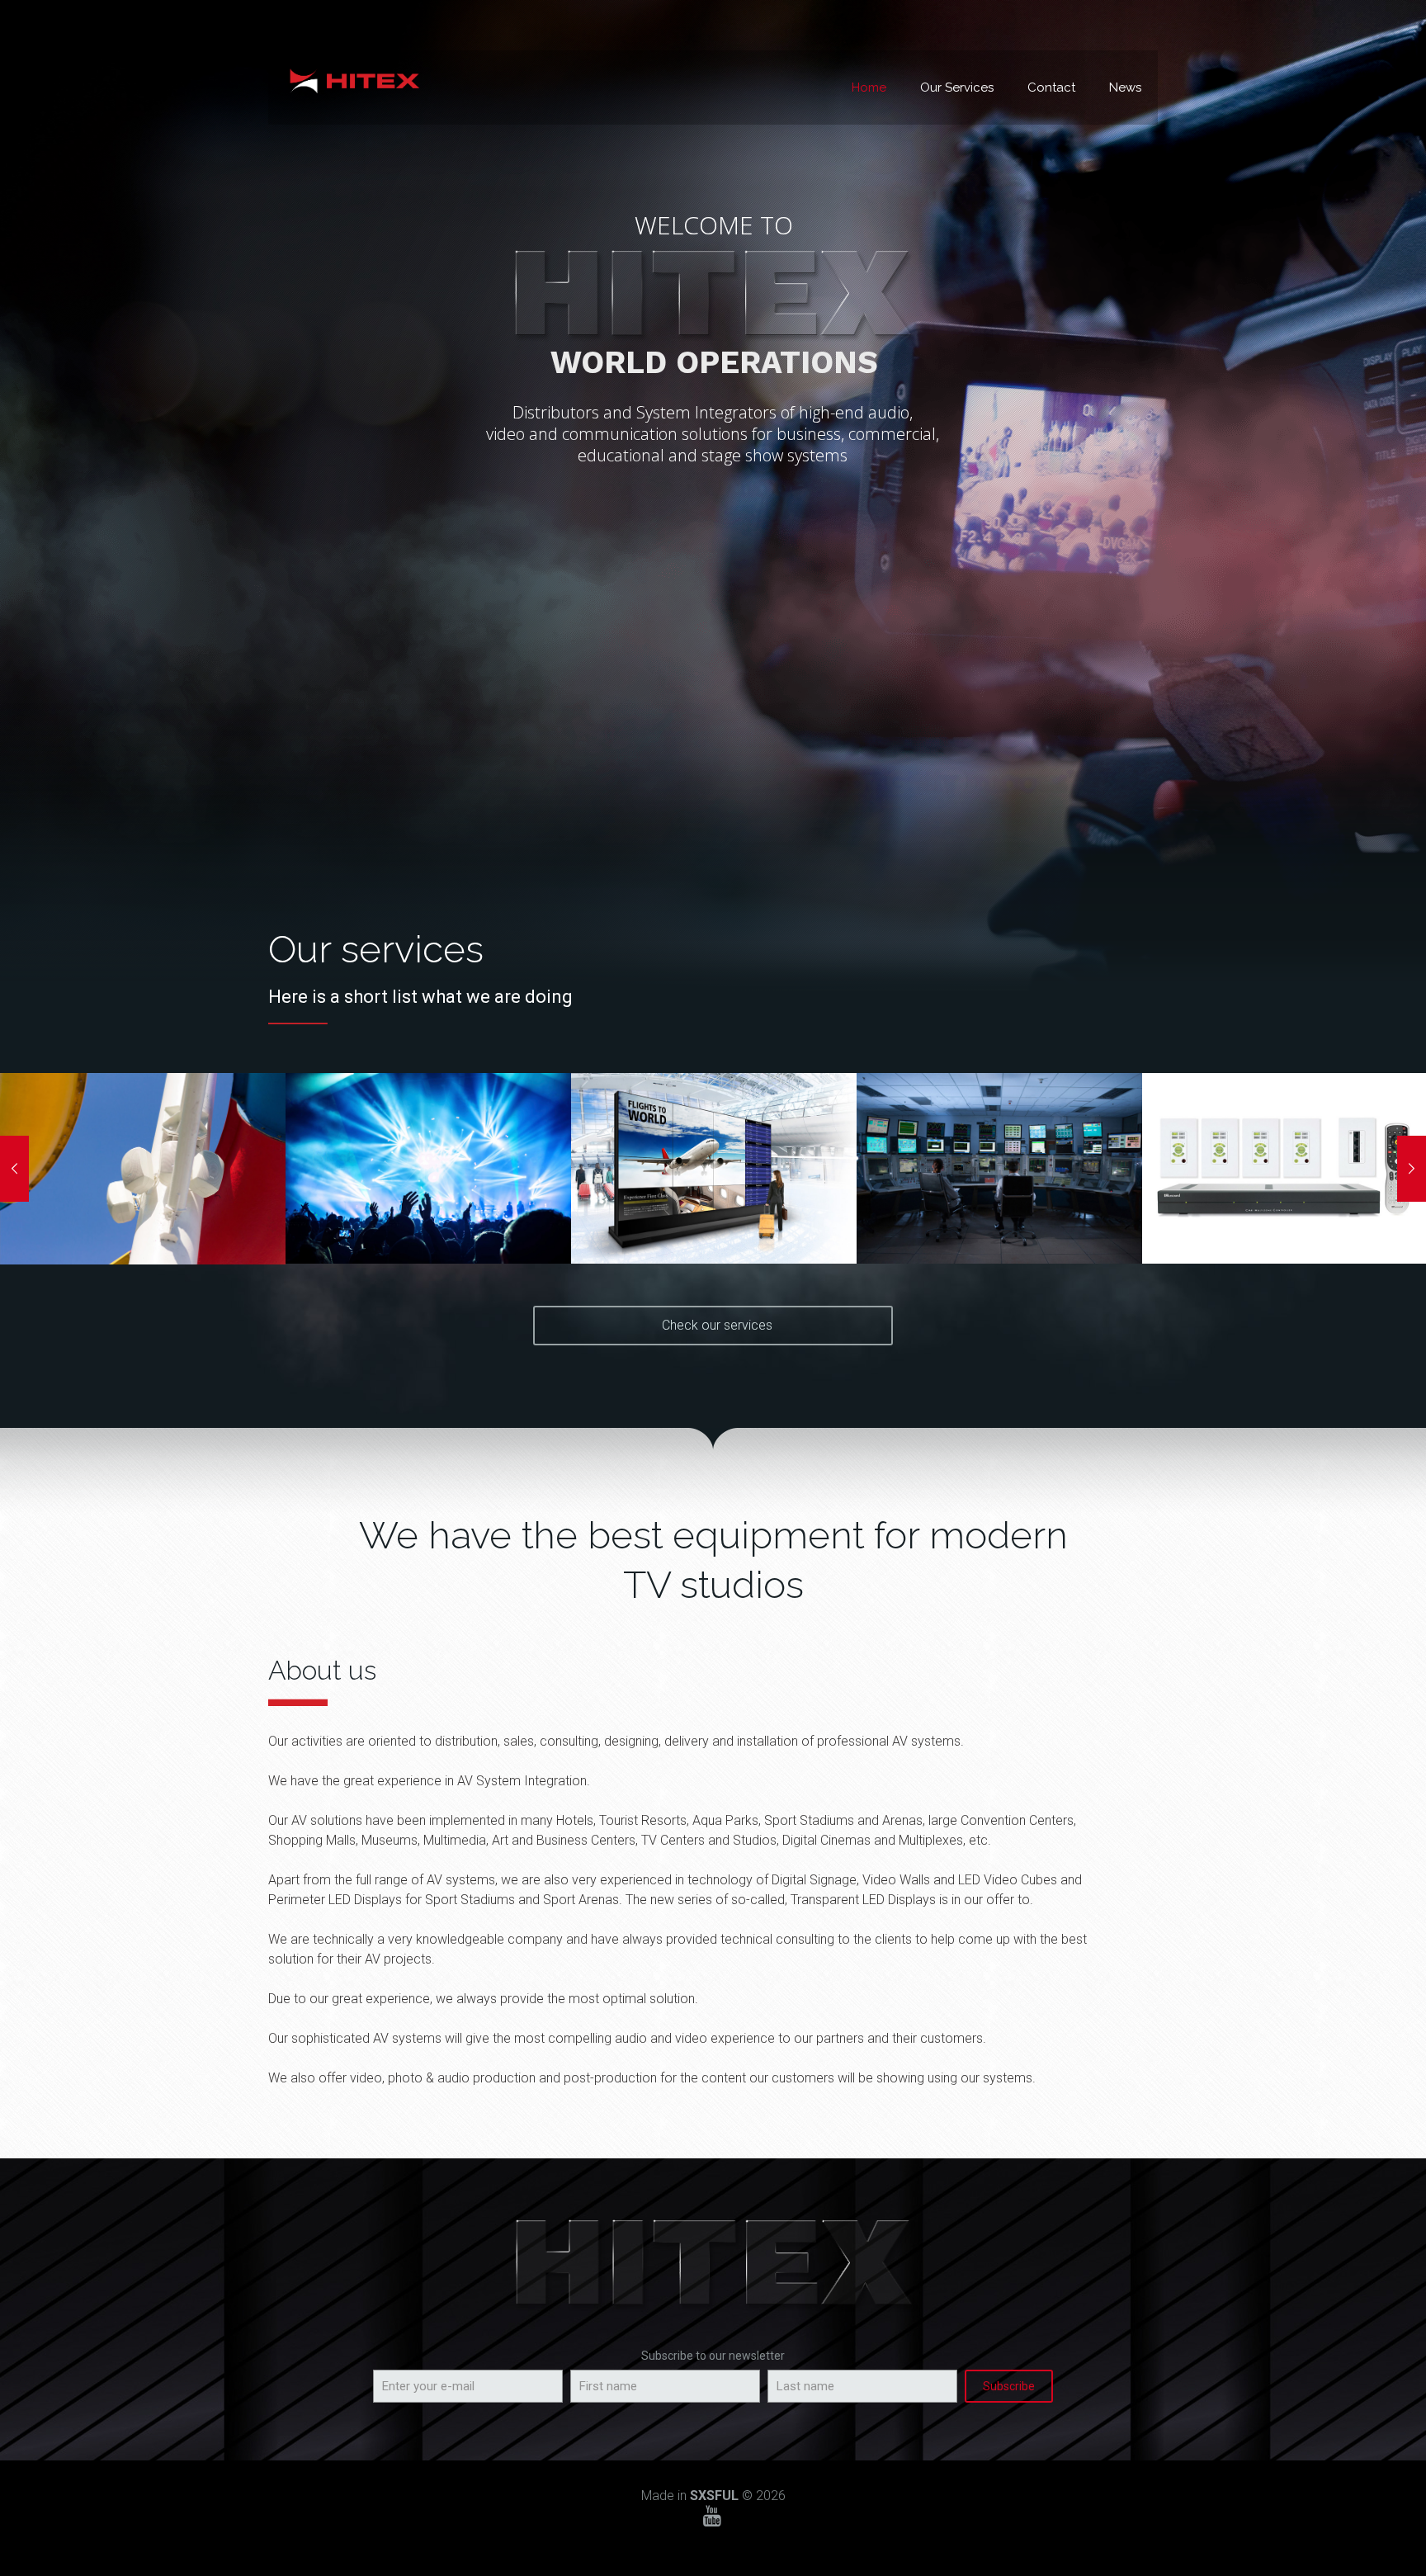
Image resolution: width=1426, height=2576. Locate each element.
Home (869, 87)
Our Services (957, 87)
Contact (1051, 87)
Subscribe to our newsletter (713, 2356)
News (1125, 87)
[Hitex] (354, 79)
